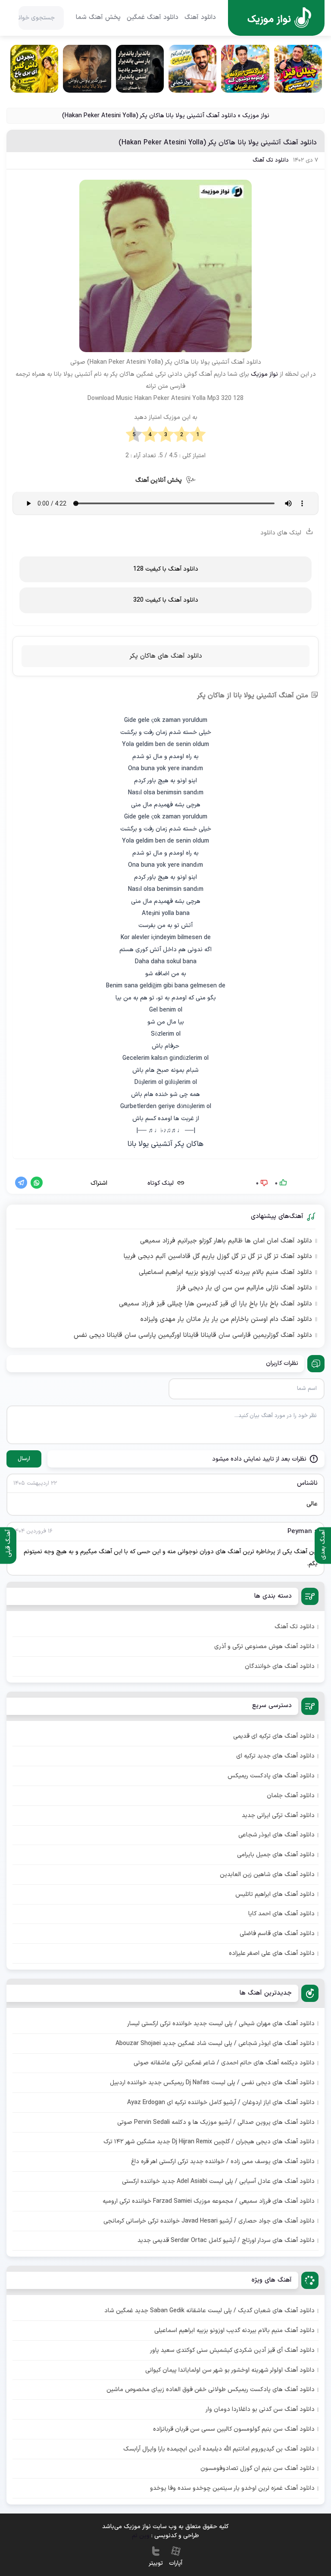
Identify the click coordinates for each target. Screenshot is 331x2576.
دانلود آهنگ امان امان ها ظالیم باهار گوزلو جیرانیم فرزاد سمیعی (226, 1241)
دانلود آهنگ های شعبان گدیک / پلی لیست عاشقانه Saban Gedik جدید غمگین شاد (209, 2311)
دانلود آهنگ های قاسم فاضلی (277, 1934)
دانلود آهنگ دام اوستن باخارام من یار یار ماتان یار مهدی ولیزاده (226, 1320)
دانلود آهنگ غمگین (153, 18)
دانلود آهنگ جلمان (291, 1796)
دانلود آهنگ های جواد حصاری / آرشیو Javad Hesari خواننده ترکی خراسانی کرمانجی (209, 2221)
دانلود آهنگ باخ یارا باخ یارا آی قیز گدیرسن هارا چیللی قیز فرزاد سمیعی (215, 1304)
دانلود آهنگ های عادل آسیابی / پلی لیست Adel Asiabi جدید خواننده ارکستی (218, 2181)
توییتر (156, 2563)
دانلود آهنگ (200, 18)
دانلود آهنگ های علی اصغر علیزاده (272, 1953)
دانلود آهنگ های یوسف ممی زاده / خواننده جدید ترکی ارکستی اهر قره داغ (223, 2162)
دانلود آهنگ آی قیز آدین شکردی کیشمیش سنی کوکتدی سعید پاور (232, 2350)
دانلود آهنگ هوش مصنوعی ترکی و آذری (264, 1647)
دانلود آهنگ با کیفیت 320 (166, 600)
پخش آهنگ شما (98, 18)
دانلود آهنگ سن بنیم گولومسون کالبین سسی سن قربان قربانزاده (234, 2429)
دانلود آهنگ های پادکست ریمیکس (271, 1776)
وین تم (141, 2536)
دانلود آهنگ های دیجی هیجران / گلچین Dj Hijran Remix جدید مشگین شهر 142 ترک (209, 2142)
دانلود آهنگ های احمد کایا (281, 1914)
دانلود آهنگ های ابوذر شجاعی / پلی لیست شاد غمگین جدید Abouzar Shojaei (215, 2044)
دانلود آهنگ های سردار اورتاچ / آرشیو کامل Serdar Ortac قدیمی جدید (226, 2240)
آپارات (176, 2563)
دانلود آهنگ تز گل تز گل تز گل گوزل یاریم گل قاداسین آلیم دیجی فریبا (218, 1257)
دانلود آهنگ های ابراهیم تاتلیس (275, 1894)
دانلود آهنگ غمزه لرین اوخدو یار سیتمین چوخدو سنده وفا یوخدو (232, 2488)
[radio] (198, 435)
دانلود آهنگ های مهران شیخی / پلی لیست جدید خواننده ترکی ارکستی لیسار (221, 2024)
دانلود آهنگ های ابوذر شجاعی (276, 1835)
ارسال (24, 1459)
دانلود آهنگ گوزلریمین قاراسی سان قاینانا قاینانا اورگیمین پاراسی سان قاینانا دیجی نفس (193, 1336)
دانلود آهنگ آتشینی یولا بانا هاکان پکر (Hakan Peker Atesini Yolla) (218, 143)
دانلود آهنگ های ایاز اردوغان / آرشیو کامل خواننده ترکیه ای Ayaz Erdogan (221, 2103)
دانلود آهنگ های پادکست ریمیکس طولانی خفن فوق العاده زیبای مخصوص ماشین (211, 2390)
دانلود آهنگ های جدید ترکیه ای (275, 1756)
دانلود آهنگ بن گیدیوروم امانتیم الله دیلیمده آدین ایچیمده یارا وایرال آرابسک (219, 2449)
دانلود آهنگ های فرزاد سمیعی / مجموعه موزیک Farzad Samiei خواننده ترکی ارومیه (209, 2201)
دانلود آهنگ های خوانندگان (280, 1666)
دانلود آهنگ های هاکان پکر (166, 656)
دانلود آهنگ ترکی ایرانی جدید (278, 1816)
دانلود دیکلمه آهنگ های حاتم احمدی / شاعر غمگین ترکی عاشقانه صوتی (224, 2063)
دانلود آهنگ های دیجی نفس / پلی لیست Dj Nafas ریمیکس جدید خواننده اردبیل (212, 2083)
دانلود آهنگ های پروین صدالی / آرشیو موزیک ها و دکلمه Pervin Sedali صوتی (216, 2122)
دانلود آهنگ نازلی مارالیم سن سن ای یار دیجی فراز (244, 1288)
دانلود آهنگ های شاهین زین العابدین (267, 1875)
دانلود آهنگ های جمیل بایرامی (276, 1855)
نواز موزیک (256, 116)
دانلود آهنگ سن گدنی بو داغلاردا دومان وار (260, 2409)
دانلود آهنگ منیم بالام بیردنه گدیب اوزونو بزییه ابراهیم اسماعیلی (225, 1273)
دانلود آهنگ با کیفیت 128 (166, 569)
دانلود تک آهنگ (271, 161)
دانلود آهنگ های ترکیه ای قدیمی (274, 1736)
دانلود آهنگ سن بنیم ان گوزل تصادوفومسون (258, 2468)
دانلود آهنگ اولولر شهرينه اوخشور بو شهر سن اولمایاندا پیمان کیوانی (230, 2370)
